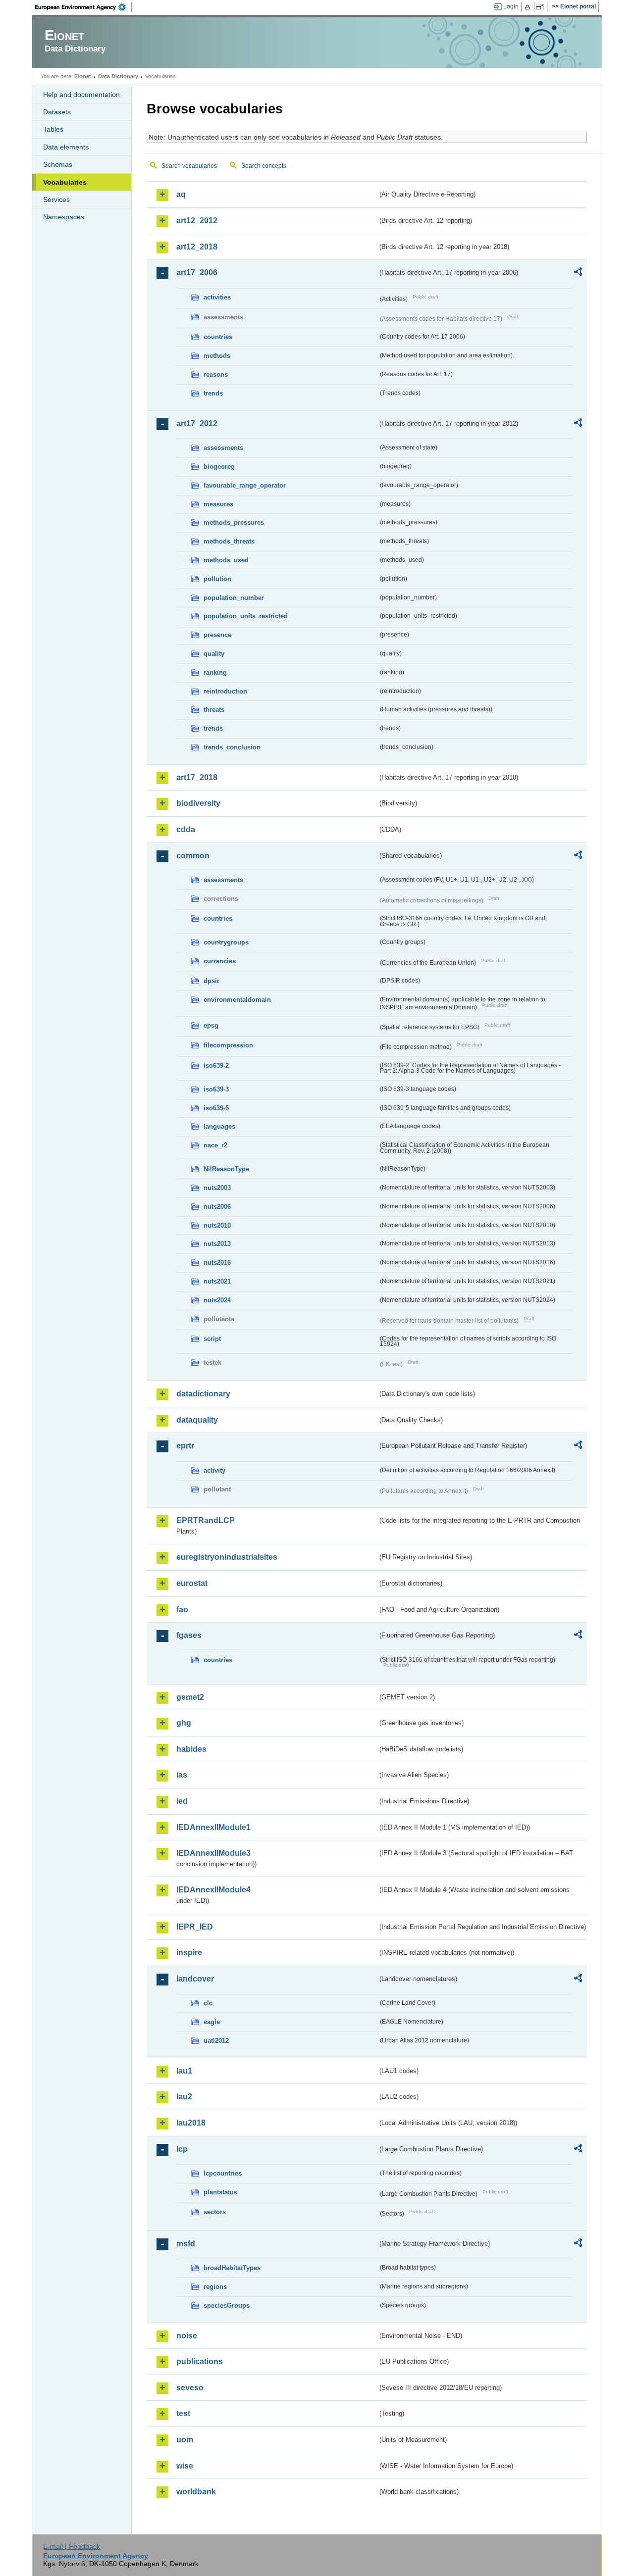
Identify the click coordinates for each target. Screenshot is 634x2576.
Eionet (83, 76)
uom (185, 2440)
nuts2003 (217, 1188)
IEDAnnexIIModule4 (213, 1890)
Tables (53, 129)
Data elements (66, 147)
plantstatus (220, 2192)
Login (511, 6)
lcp (182, 2149)
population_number (234, 598)
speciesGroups (227, 2305)
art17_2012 (197, 423)
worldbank (196, 2492)
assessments (223, 448)
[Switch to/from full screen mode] (542, 7)
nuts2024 (217, 1300)
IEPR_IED (195, 1927)
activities (217, 297)
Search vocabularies (189, 166)
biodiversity (198, 803)
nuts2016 (217, 1263)
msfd (186, 2244)
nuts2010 (217, 1225)
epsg (211, 1025)
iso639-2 (216, 1065)
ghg (184, 1723)
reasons (216, 374)
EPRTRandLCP (206, 1520)
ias (182, 1775)
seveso (190, 2388)
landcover (195, 1979)
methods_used (226, 560)
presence (217, 635)
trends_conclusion (232, 747)
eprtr (185, 1446)
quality (214, 654)
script (212, 1339)
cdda (186, 829)
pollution (217, 579)
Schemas (58, 164)
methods (217, 356)
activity (214, 1470)
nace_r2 (215, 1145)
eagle (212, 2022)
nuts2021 (217, 1281)
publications (200, 2361)
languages (219, 1126)
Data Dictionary (118, 76)
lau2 (184, 2097)
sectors (215, 2212)
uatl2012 (216, 2041)
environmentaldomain (237, 1000)
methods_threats (229, 541)
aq (181, 194)
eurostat (192, 1583)
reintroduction (225, 691)
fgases (189, 1635)
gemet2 (190, 1697)
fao (182, 1610)
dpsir (211, 981)
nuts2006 (217, 1207)
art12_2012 (197, 221)
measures (218, 504)
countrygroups (226, 942)
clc (208, 2003)
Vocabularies (65, 182)
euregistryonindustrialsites (227, 1557)
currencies (220, 961)
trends (213, 393)
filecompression (228, 1045)
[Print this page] (529, 7)
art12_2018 (197, 247)
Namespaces (64, 217)
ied (182, 1801)
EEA (84, 7)
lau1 (184, 2071)
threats (214, 710)
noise (187, 2336)
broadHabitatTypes (232, 2268)
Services (56, 199)
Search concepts (264, 166)
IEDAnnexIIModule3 (213, 1853)
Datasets (57, 112)
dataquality (197, 1420)
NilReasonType (226, 1169)
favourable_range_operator (245, 485)
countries (218, 337)
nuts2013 (217, 1244)
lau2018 (191, 2123)
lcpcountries (223, 2173)
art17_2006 (197, 272)
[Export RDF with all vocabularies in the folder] (578, 273)
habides (191, 1749)
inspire (189, 1953)
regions (215, 2287)
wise (185, 2466)
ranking (215, 672)
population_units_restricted (246, 616)
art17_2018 (197, 777)
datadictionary (203, 1394)
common (193, 856)
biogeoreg (219, 467)
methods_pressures (234, 522)
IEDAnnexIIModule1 (213, 1827)
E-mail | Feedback (72, 2546)
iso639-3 (216, 1089)
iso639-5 (216, 1108)
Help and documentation (81, 95)
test (183, 2413)
